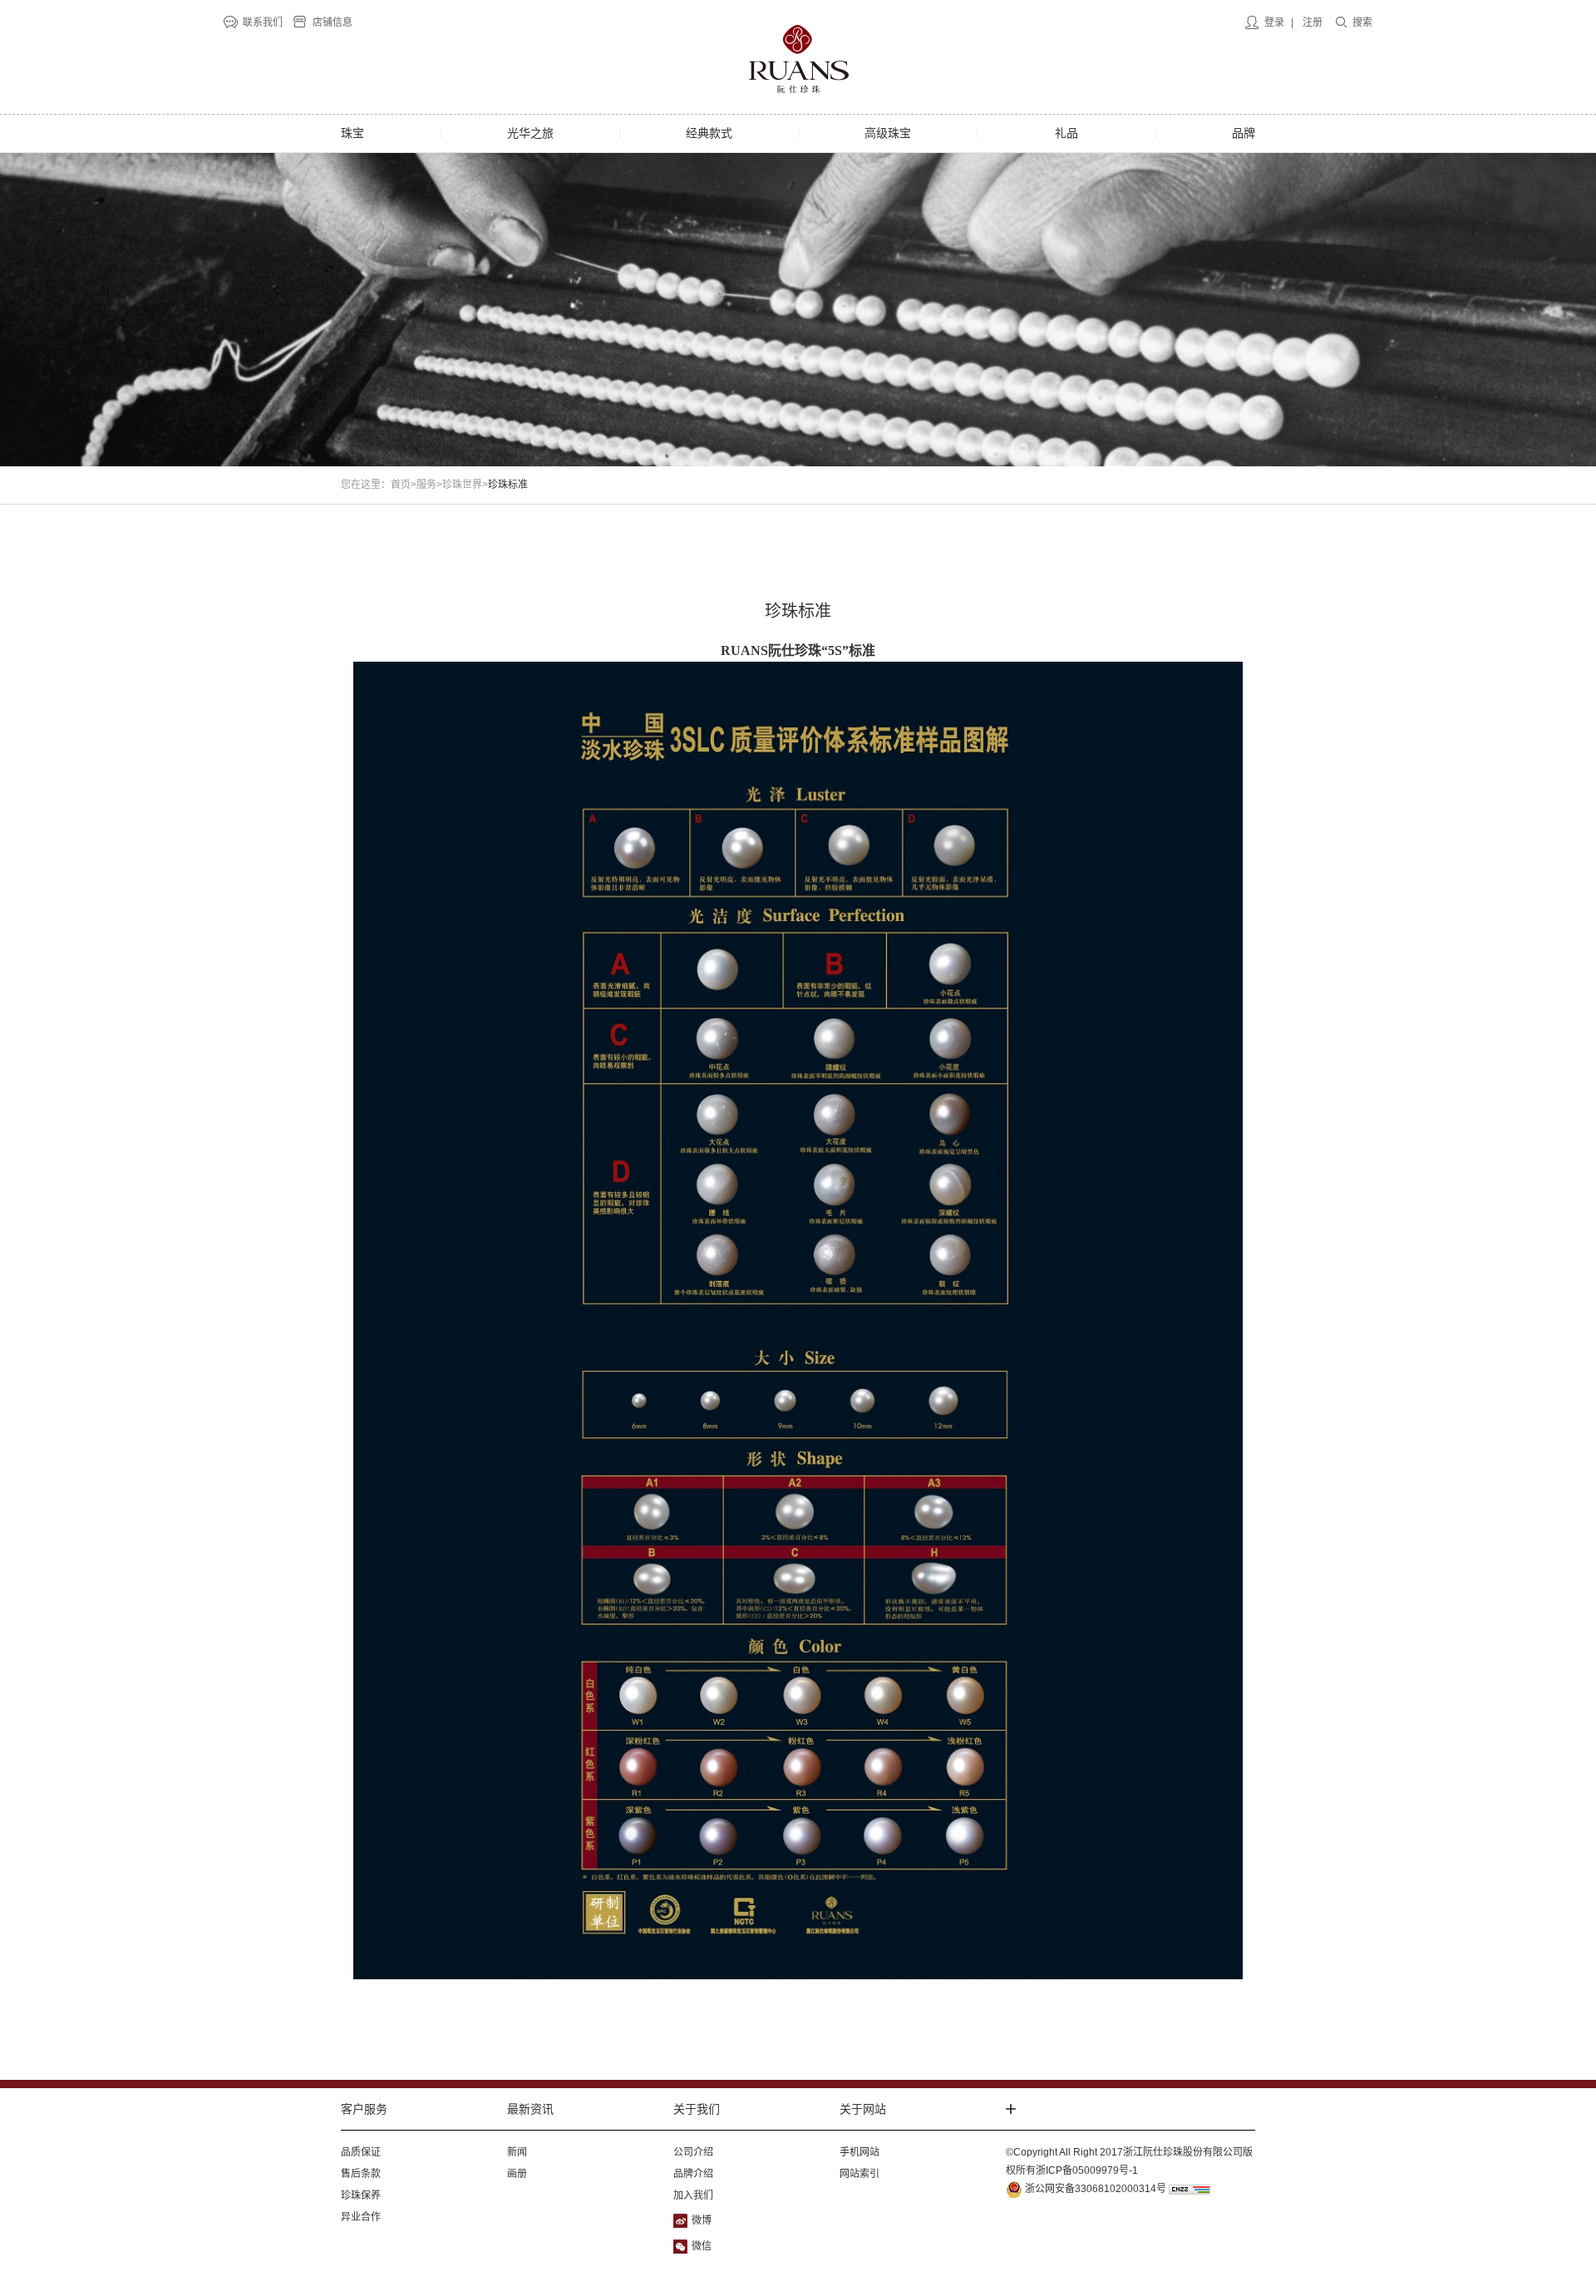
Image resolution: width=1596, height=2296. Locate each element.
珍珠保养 (361, 2195)
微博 (702, 2220)
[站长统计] (1190, 2189)
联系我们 (263, 22)
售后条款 (361, 2174)
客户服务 (364, 2109)
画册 (517, 2174)
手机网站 (860, 2152)
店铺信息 (332, 22)
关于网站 (863, 2109)
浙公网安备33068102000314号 (1094, 2189)
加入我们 (693, 2195)
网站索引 (860, 2174)
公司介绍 (693, 2152)
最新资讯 (530, 2109)
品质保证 (361, 2152)
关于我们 (697, 2109)
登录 (1274, 22)
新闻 (517, 2152)
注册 (1313, 22)
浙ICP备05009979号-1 (1087, 2170)
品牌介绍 (693, 2174)
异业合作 (361, 2217)
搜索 (1362, 22)
